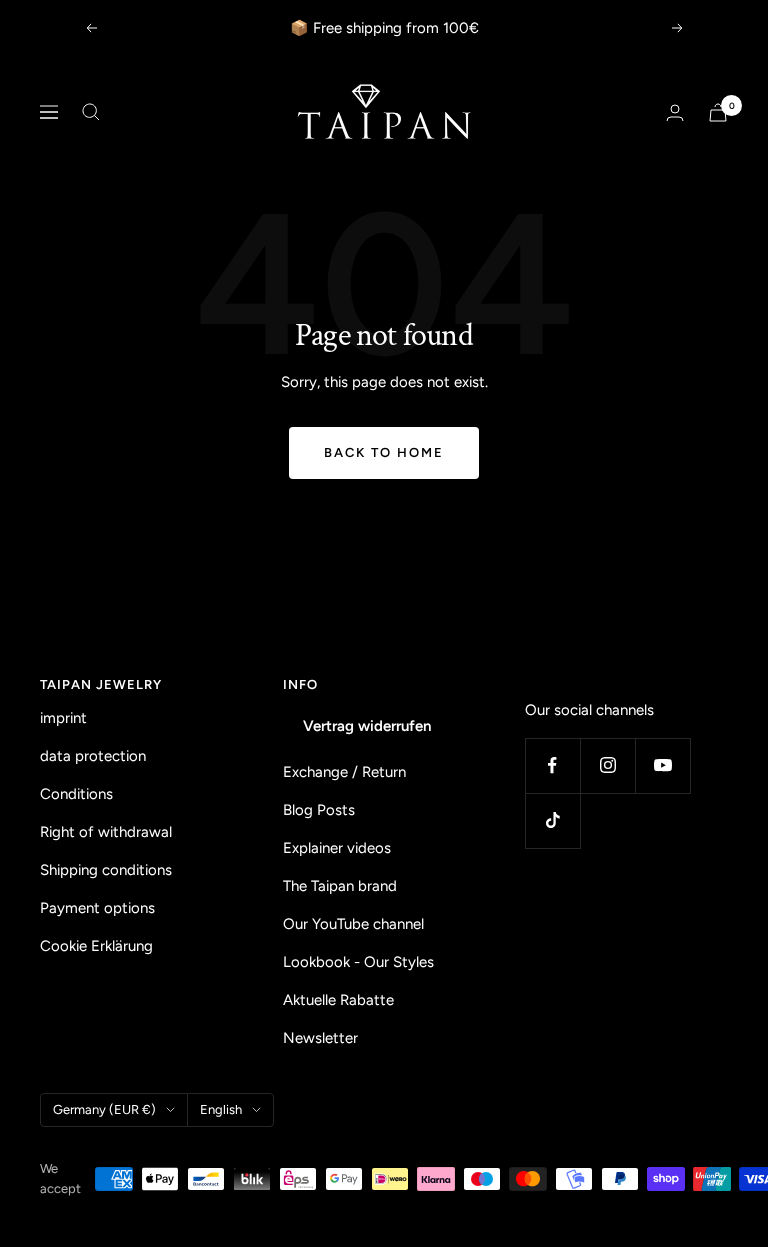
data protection (93, 756)
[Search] (91, 112)
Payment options (97, 908)
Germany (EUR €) (104, 1109)
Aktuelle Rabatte (338, 1000)
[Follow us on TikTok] (552, 820)
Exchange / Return (344, 772)
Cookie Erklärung (96, 946)
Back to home (384, 452)
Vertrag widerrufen (367, 726)
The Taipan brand (340, 886)
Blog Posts (319, 810)
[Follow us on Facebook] (552, 765)
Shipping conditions (106, 870)
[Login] (675, 112)
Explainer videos (337, 848)
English (221, 1109)
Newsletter (320, 1038)
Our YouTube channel (353, 924)
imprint (63, 718)
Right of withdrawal (106, 832)
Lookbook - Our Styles (358, 962)
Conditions (76, 794)
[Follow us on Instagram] (607, 765)
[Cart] (718, 112)
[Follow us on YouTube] (662, 765)
